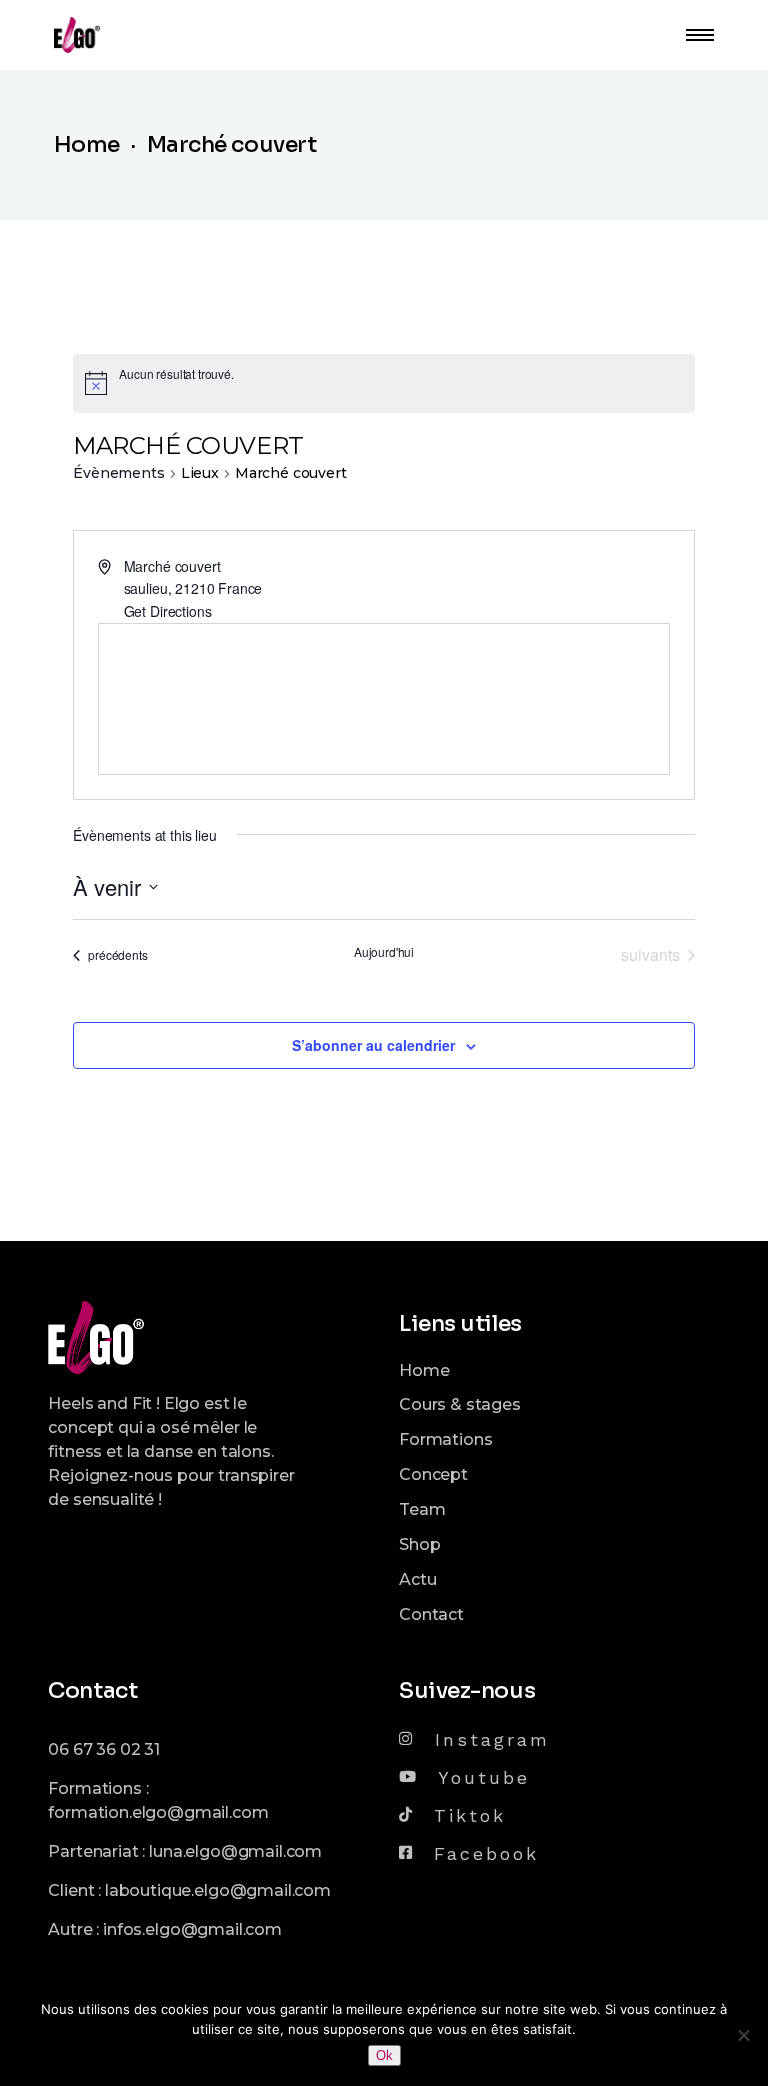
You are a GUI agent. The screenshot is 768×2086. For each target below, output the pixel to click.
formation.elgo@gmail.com (158, 1812)
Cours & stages (460, 1404)
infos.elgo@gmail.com (192, 1929)
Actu (417, 1579)
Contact (431, 1614)
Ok (384, 2055)
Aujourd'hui (384, 952)
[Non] (743, 2035)
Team (422, 1509)
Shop (419, 1544)
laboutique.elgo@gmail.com (218, 1890)
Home (424, 1370)
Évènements (118, 473)
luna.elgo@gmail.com (235, 1851)
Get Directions (168, 611)
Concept (433, 1474)
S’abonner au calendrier (373, 1045)
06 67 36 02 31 (104, 1749)
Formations (445, 1439)
